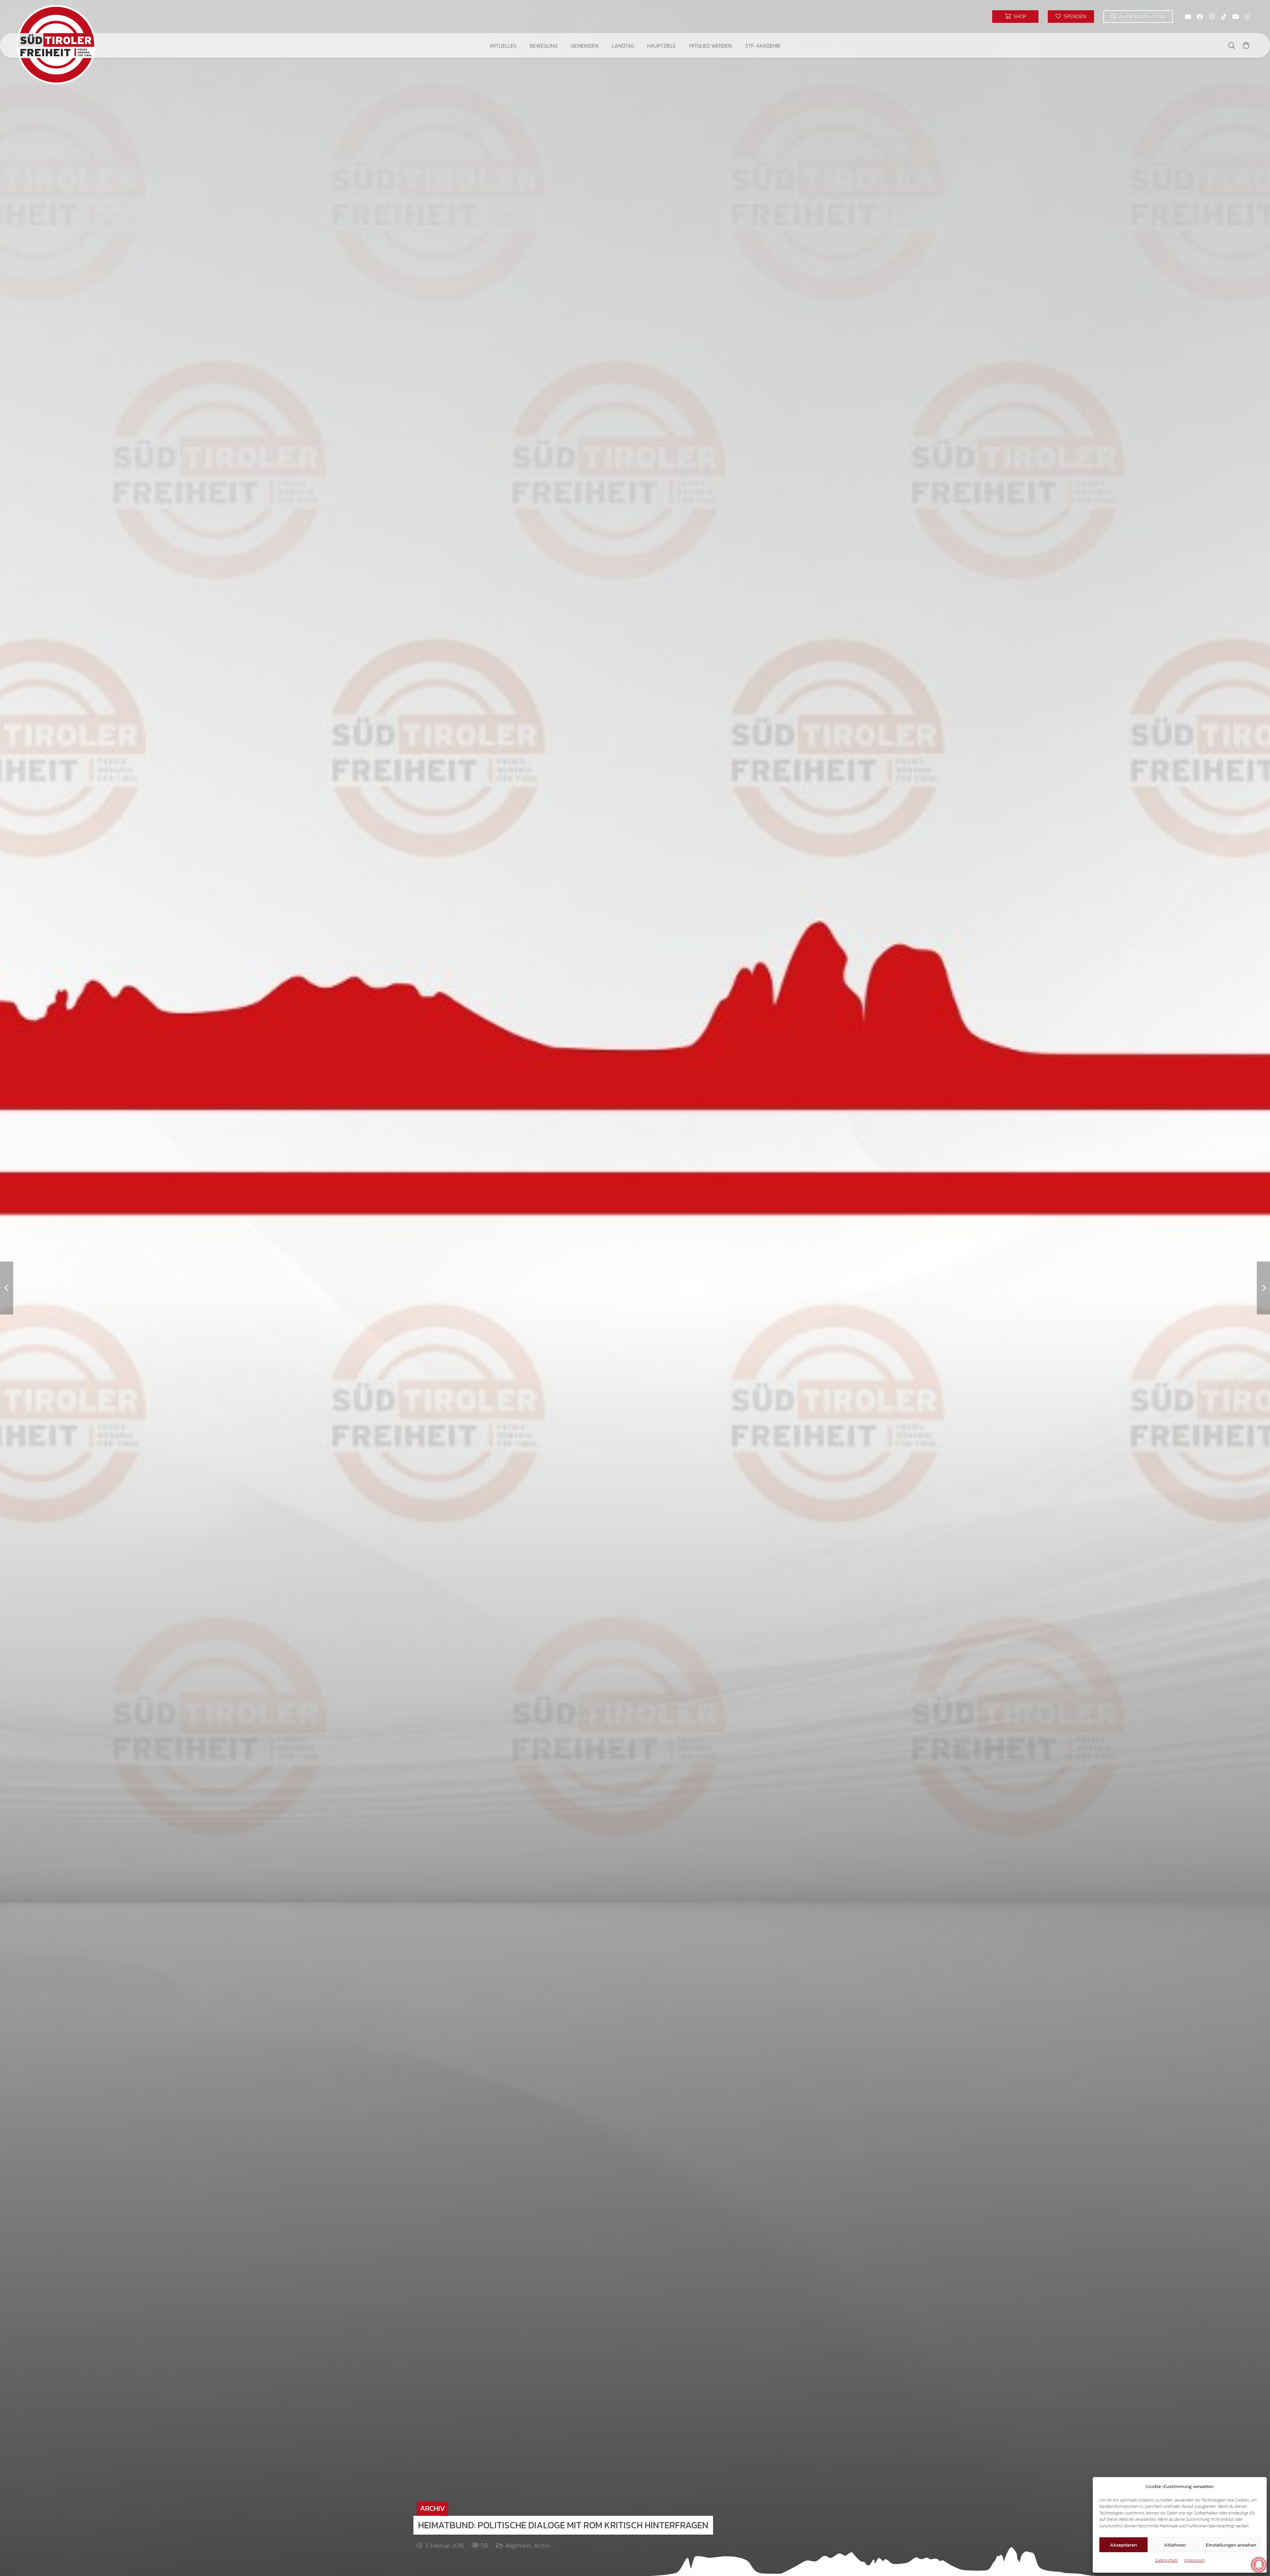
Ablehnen (1175, 2545)
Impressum (1195, 2560)
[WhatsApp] (1248, 17)
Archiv (542, 2545)
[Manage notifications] (1259, 2565)
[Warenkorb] (1246, 45)
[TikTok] (1224, 17)
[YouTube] (1236, 17)
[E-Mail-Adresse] (1188, 17)
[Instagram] (1212, 17)
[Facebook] (1200, 17)
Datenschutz (1166, 2560)
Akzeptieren (1123, 2545)
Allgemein (518, 2545)
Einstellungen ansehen (1231, 2545)
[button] (521, 45)
